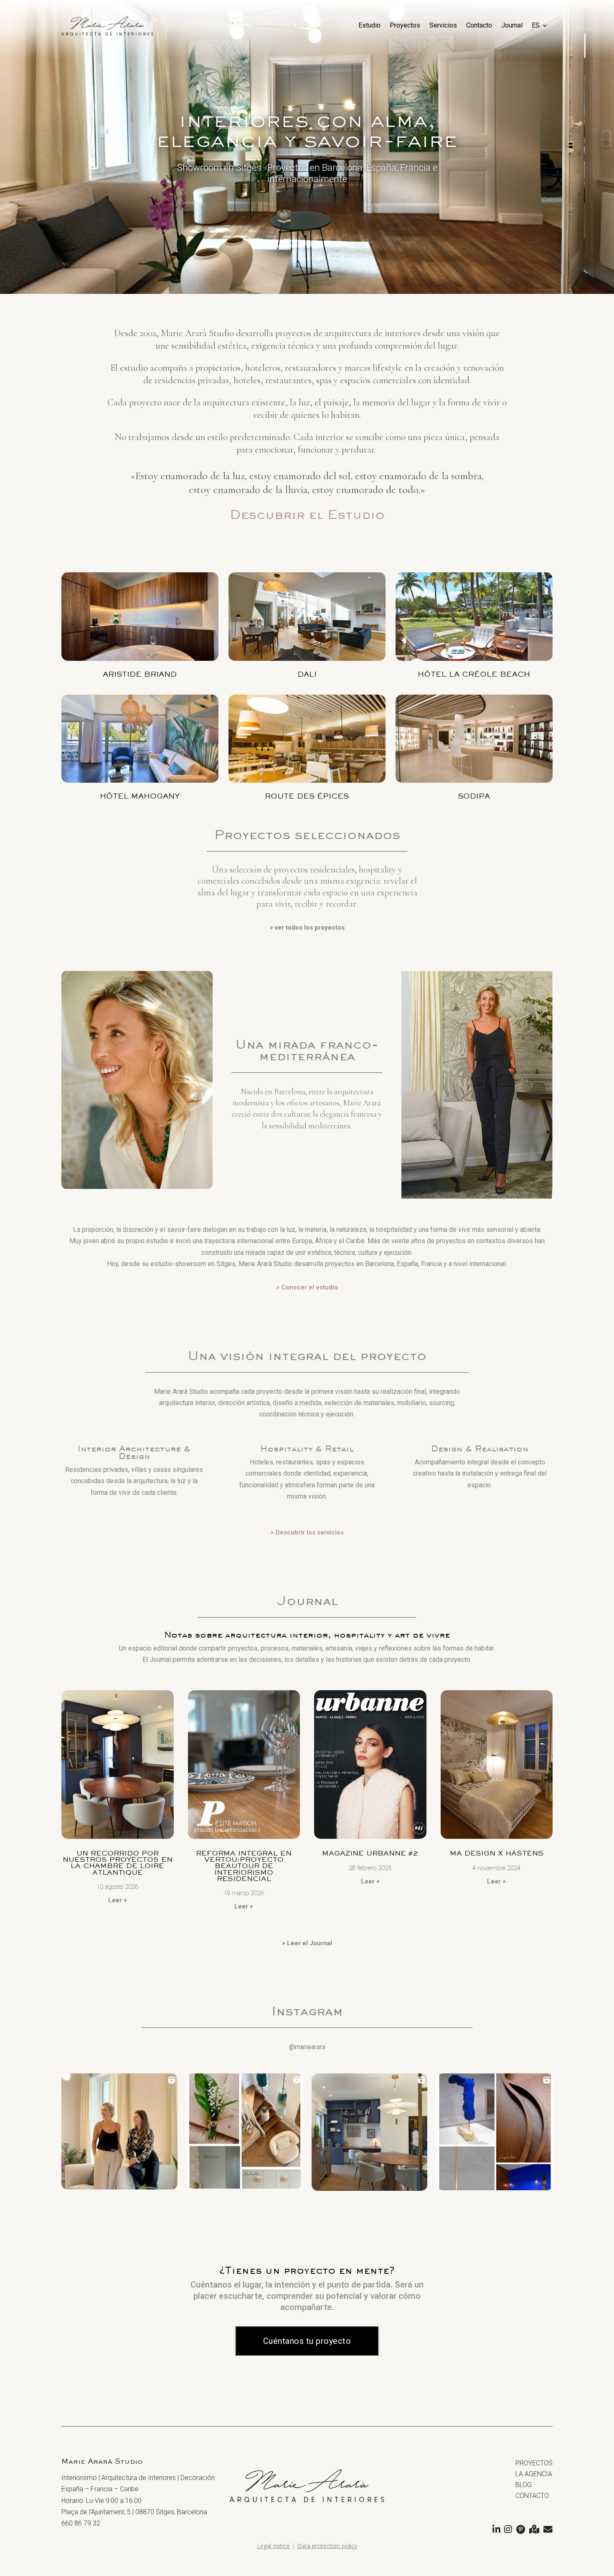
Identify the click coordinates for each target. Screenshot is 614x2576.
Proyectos (405, 25)
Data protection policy (327, 2546)
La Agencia (534, 2474)
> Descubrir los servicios (307, 1532)
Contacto (479, 25)
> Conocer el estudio (307, 1287)
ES (536, 25)
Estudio (369, 25)
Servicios (443, 25)
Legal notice (273, 2546)
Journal (512, 25)
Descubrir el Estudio (307, 514)
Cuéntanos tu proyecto (307, 2341)
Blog (524, 2485)
